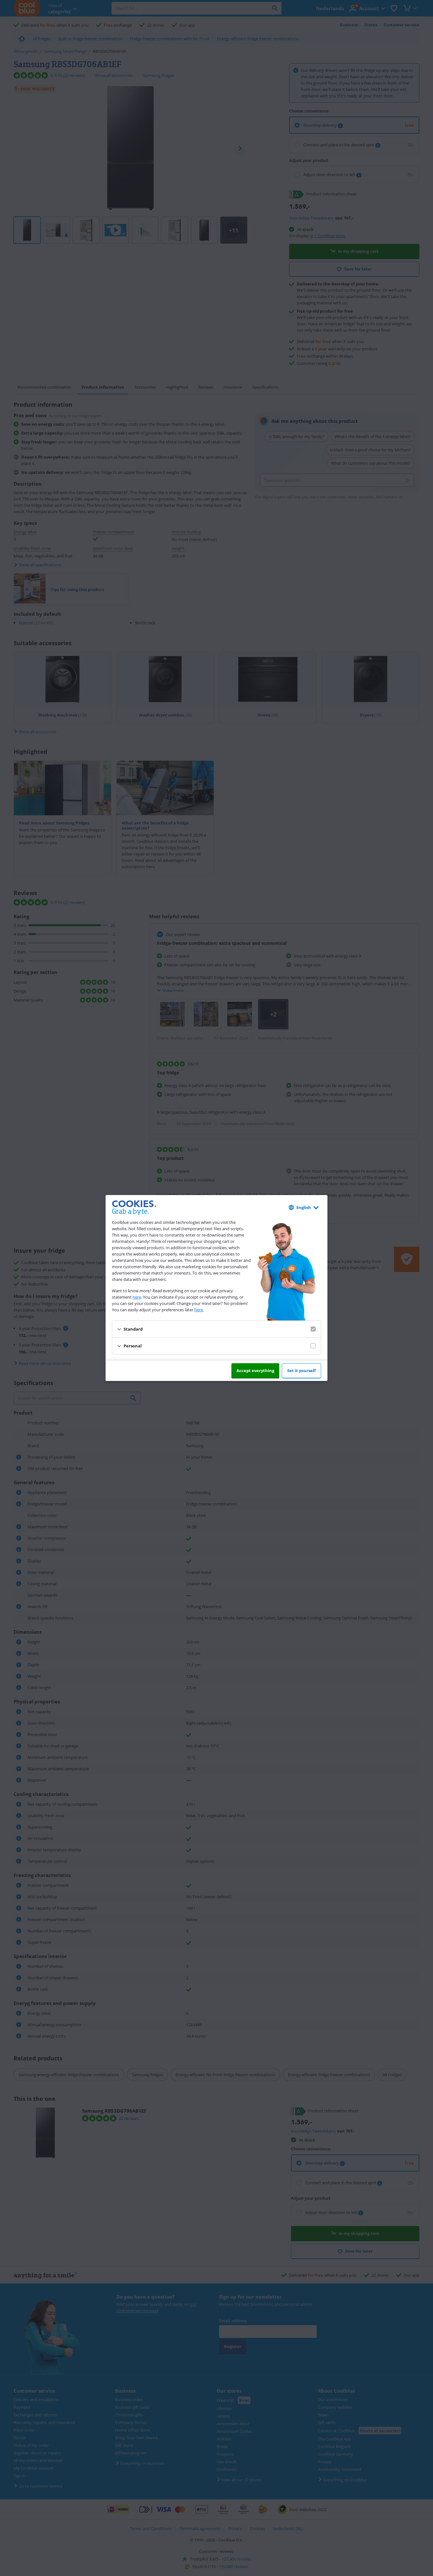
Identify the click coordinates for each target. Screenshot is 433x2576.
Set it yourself (301, 1371)
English (304, 1207)
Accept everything (255, 1371)
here (137, 1297)
